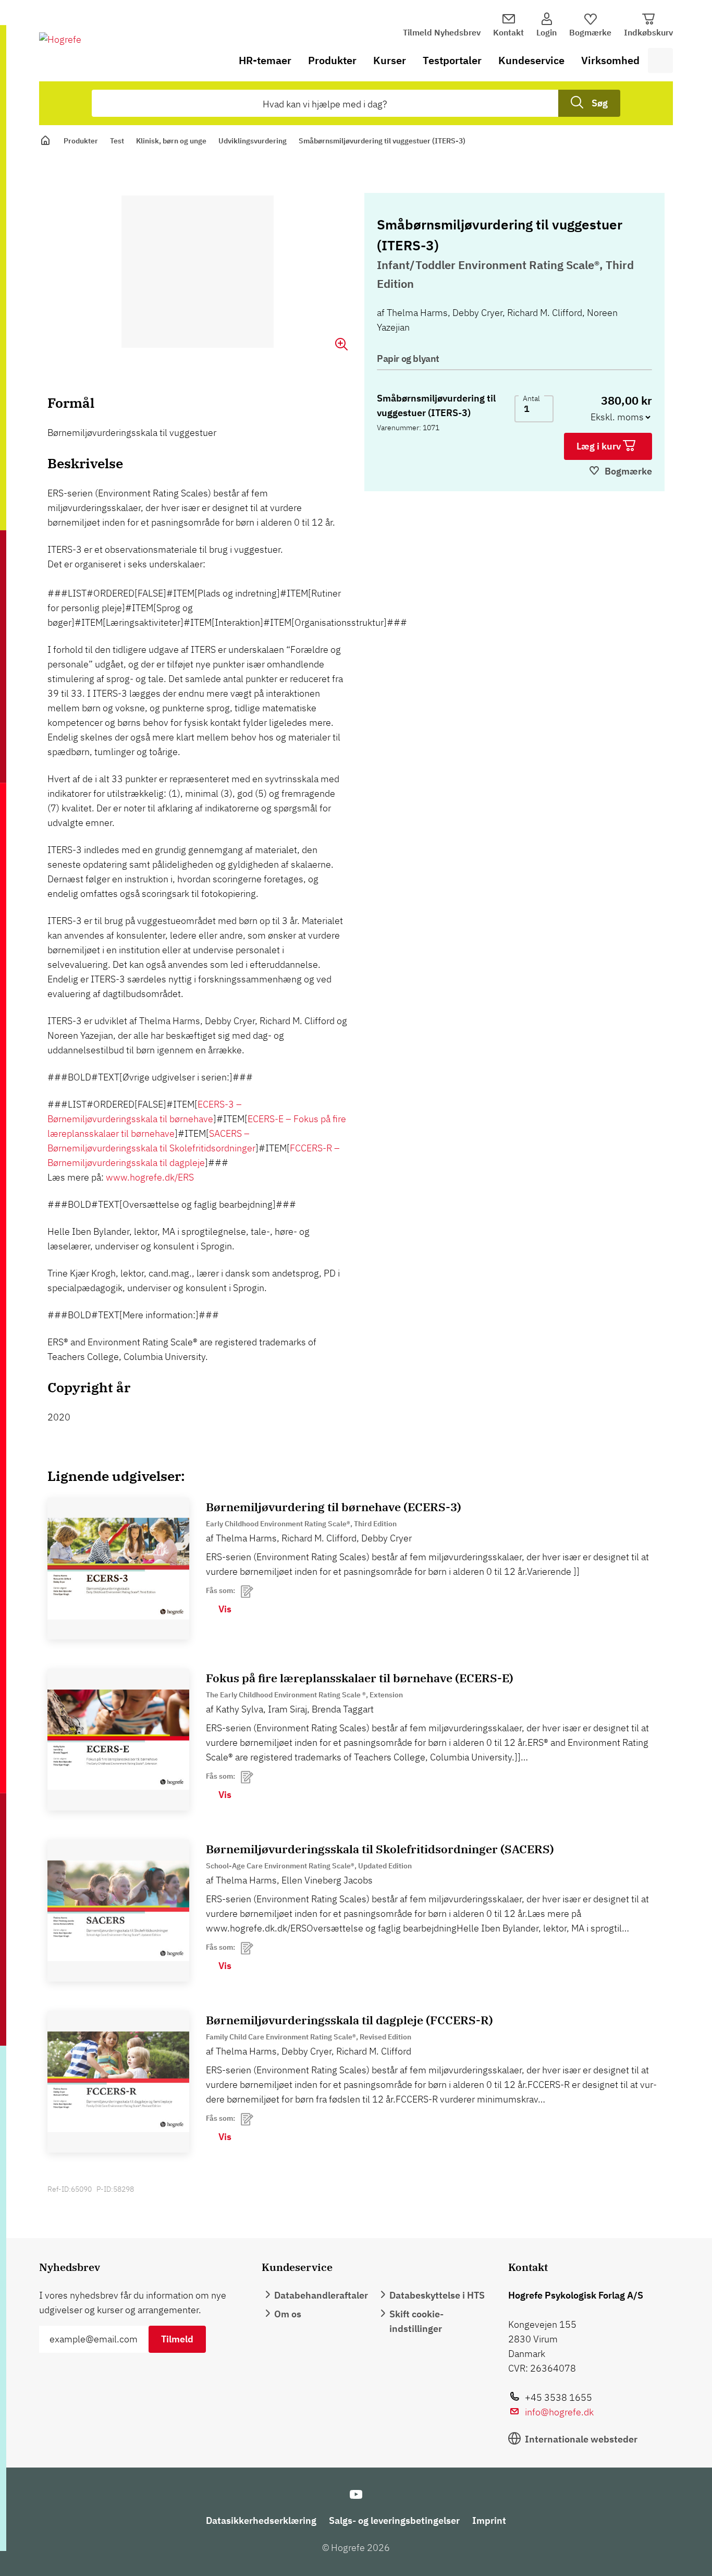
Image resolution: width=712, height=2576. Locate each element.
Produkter (332, 60)
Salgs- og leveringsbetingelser (394, 2520)
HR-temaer (265, 60)
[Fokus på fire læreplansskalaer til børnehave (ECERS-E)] (118, 1740)
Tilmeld (177, 2339)
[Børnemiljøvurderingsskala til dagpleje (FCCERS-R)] (118, 2082)
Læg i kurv (600, 446)
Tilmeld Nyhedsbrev (442, 32)
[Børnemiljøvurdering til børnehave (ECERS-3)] (118, 1569)
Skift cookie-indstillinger (416, 2321)
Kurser (390, 60)
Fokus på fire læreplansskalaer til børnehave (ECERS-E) (360, 1678)
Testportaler (452, 60)
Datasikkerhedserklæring (261, 2520)
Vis (225, 1609)
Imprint (489, 2520)
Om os (288, 2314)
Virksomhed (610, 60)
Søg (600, 103)
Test (117, 141)
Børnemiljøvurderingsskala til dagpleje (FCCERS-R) (349, 2020)
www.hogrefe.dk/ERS (150, 1177)
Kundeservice (531, 60)
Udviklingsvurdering (253, 141)
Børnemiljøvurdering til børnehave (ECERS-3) (334, 1507)
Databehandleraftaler (321, 2295)
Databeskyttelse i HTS (437, 2295)
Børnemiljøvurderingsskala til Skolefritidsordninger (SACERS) (380, 1849)
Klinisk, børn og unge (171, 141)
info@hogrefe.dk (559, 2412)
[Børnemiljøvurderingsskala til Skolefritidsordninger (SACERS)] (118, 1911)
